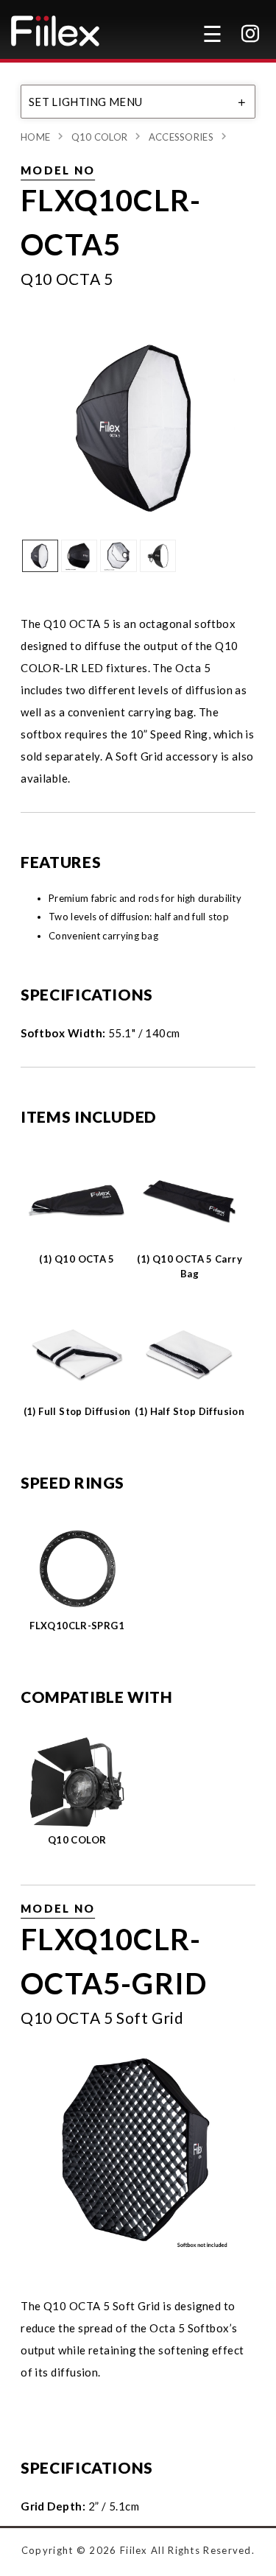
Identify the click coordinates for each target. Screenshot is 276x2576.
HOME (35, 137)
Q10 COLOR (100, 137)
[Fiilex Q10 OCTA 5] (138, 425)
